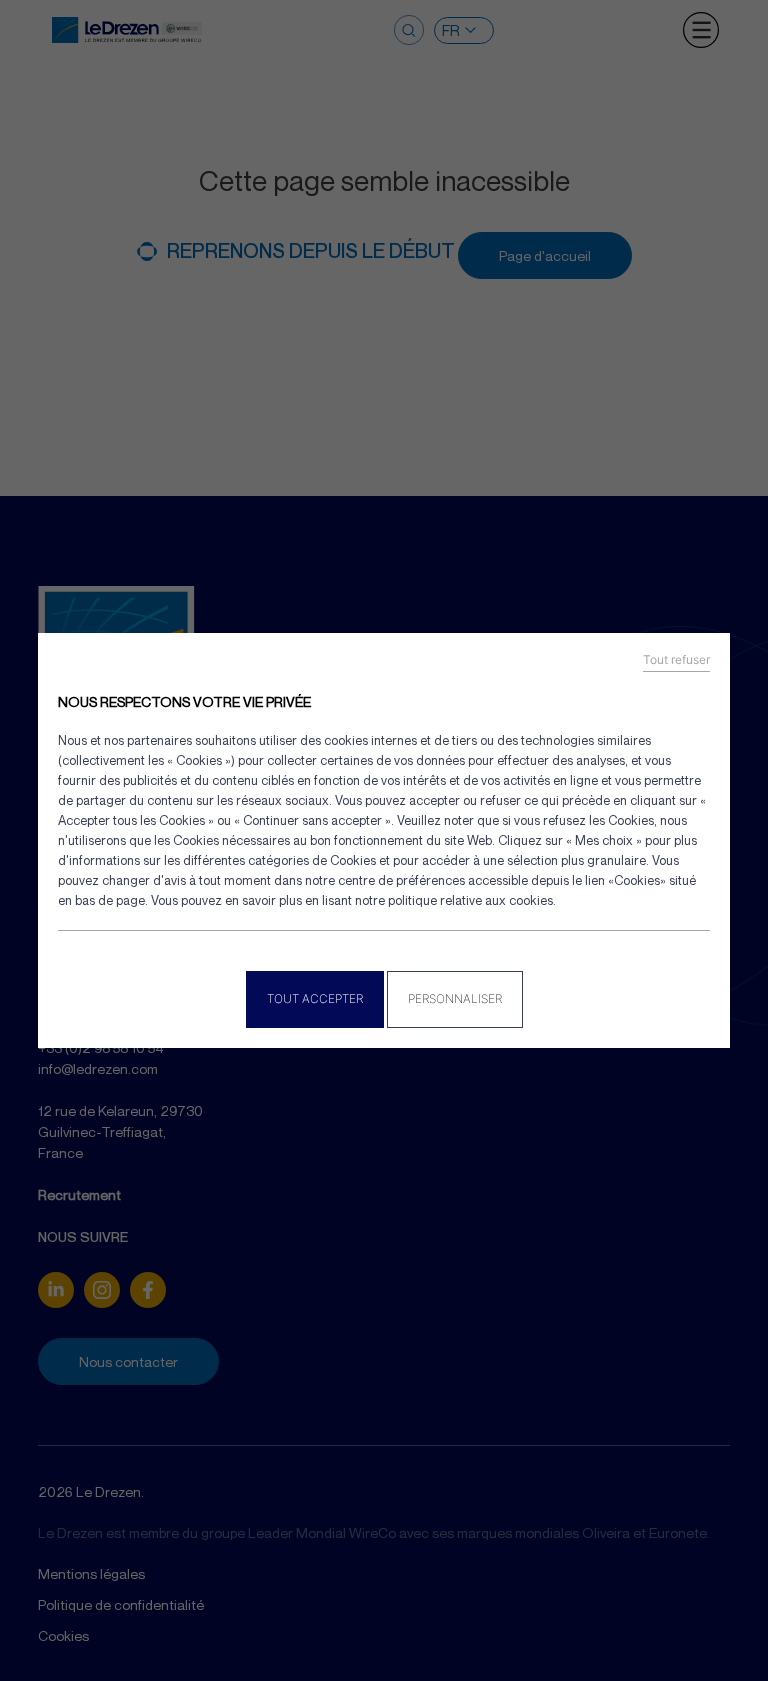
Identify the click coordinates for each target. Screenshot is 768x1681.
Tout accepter (315, 998)
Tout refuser (676, 660)
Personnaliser (455, 998)
